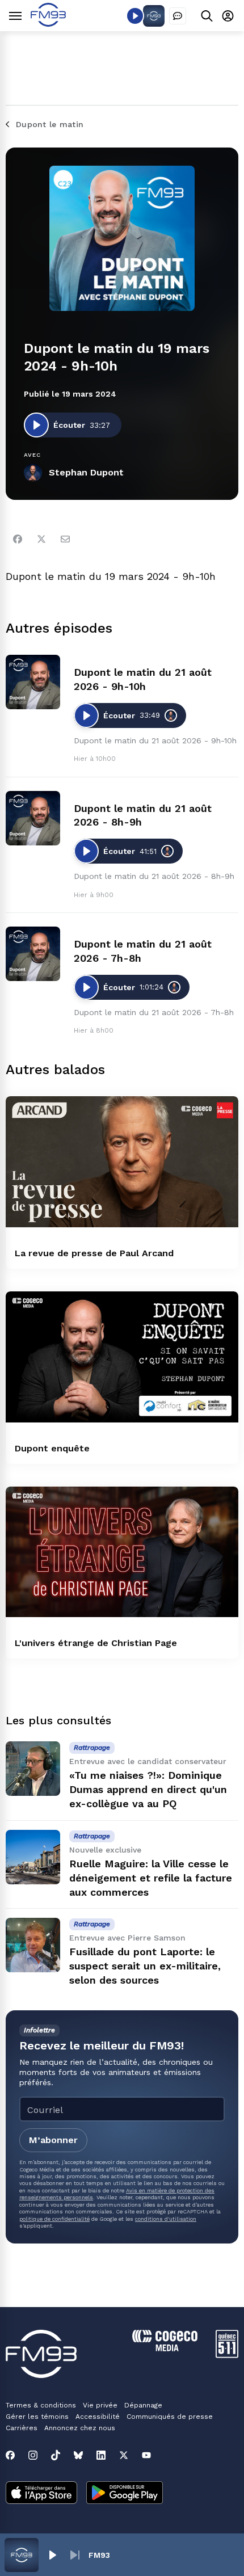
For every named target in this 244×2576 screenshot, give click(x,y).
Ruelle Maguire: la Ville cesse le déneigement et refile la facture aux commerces (151, 1878)
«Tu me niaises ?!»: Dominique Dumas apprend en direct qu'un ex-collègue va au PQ (148, 1789)
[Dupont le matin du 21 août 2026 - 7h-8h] (33, 954)
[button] (52, 2555)
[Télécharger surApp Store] (41, 2494)
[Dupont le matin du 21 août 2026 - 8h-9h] (33, 818)
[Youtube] (146, 2455)
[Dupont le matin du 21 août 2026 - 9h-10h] (33, 682)
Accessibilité (98, 2417)
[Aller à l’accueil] (48, 24)
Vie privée (100, 2405)
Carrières (22, 2428)
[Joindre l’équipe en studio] (178, 16)
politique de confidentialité (54, 2219)
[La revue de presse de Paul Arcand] (122, 1162)
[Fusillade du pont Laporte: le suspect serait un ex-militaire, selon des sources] (33, 1945)
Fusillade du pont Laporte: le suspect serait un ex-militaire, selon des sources (145, 1966)
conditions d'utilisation (166, 2219)
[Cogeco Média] (165, 2348)
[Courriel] (65, 539)
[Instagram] (33, 2455)
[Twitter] (41, 539)
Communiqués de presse (170, 2417)
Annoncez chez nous (80, 2428)
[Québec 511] (227, 2355)
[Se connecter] (228, 16)
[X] (124, 2455)
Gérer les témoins (37, 2417)
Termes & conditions (41, 2405)
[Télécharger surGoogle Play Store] (125, 2494)
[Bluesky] (78, 2455)
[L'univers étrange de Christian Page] (122, 1552)
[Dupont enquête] (122, 1357)
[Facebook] (18, 539)
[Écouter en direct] (135, 16)
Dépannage (143, 2405)
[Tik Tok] (56, 2455)
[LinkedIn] (101, 2455)
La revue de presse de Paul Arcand (94, 1253)
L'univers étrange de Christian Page (96, 1643)
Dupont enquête (52, 1448)
